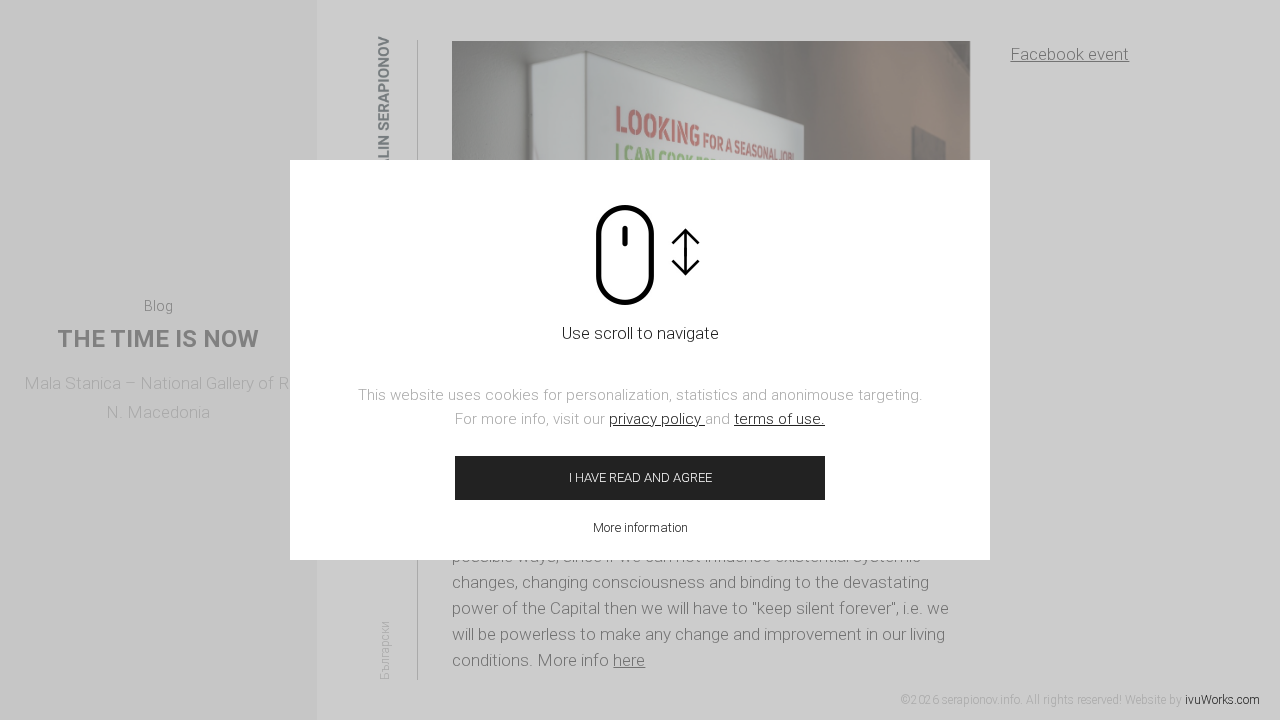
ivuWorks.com (1222, 700)
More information (640, 527)
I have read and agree (640, 477)
